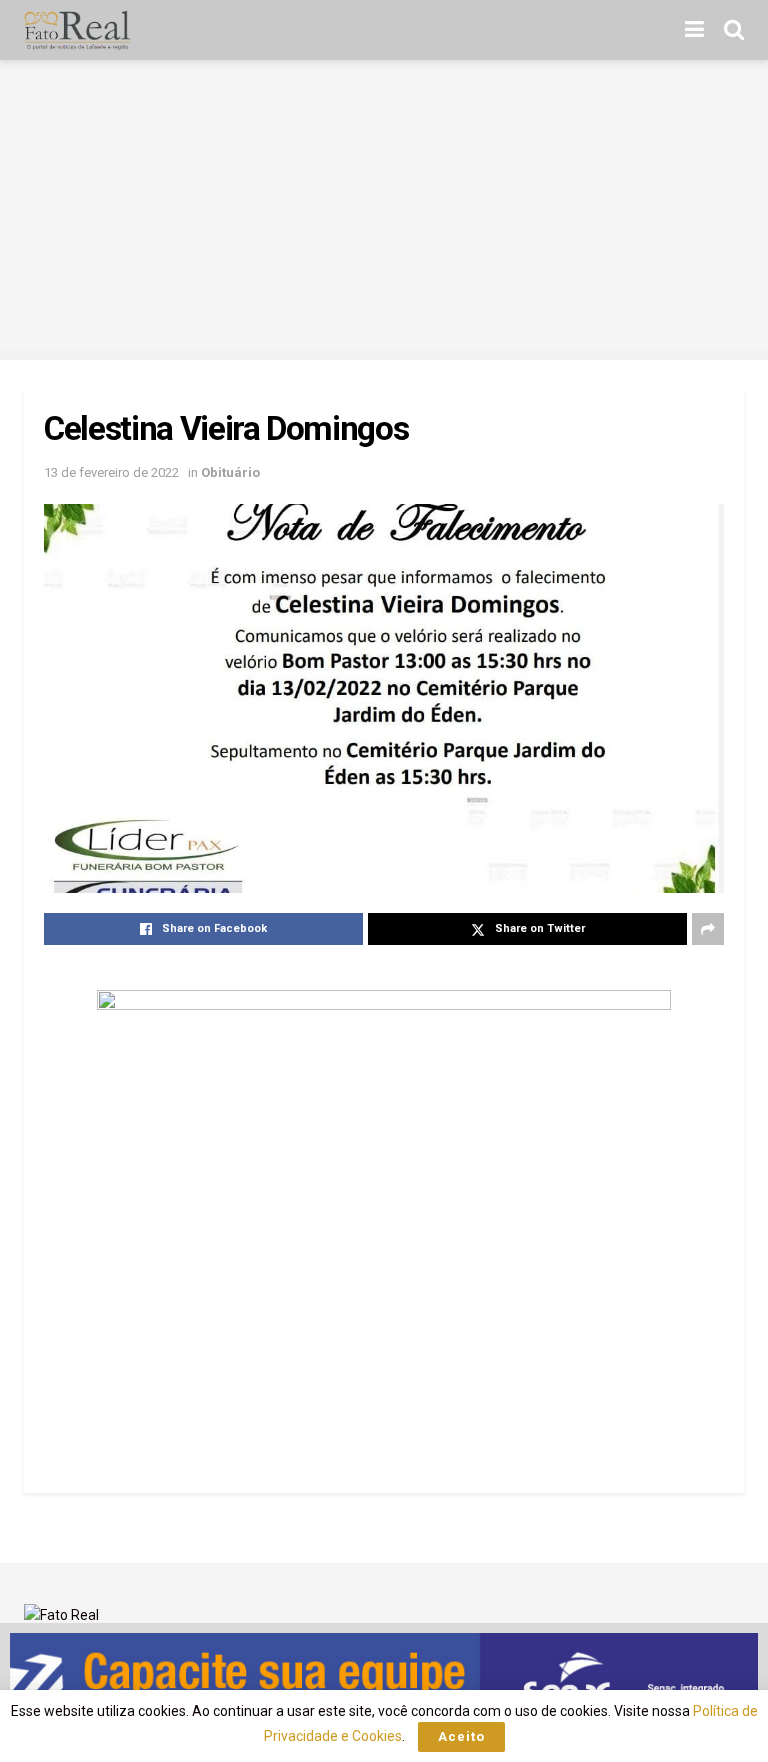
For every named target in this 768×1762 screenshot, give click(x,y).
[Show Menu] (694, 30)
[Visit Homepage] (77, 30)
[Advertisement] (384, 210)
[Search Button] (734, 30)
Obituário (230, 472)
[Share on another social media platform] (708, 929)
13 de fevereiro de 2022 (111, 472)
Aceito (461, 1736)
